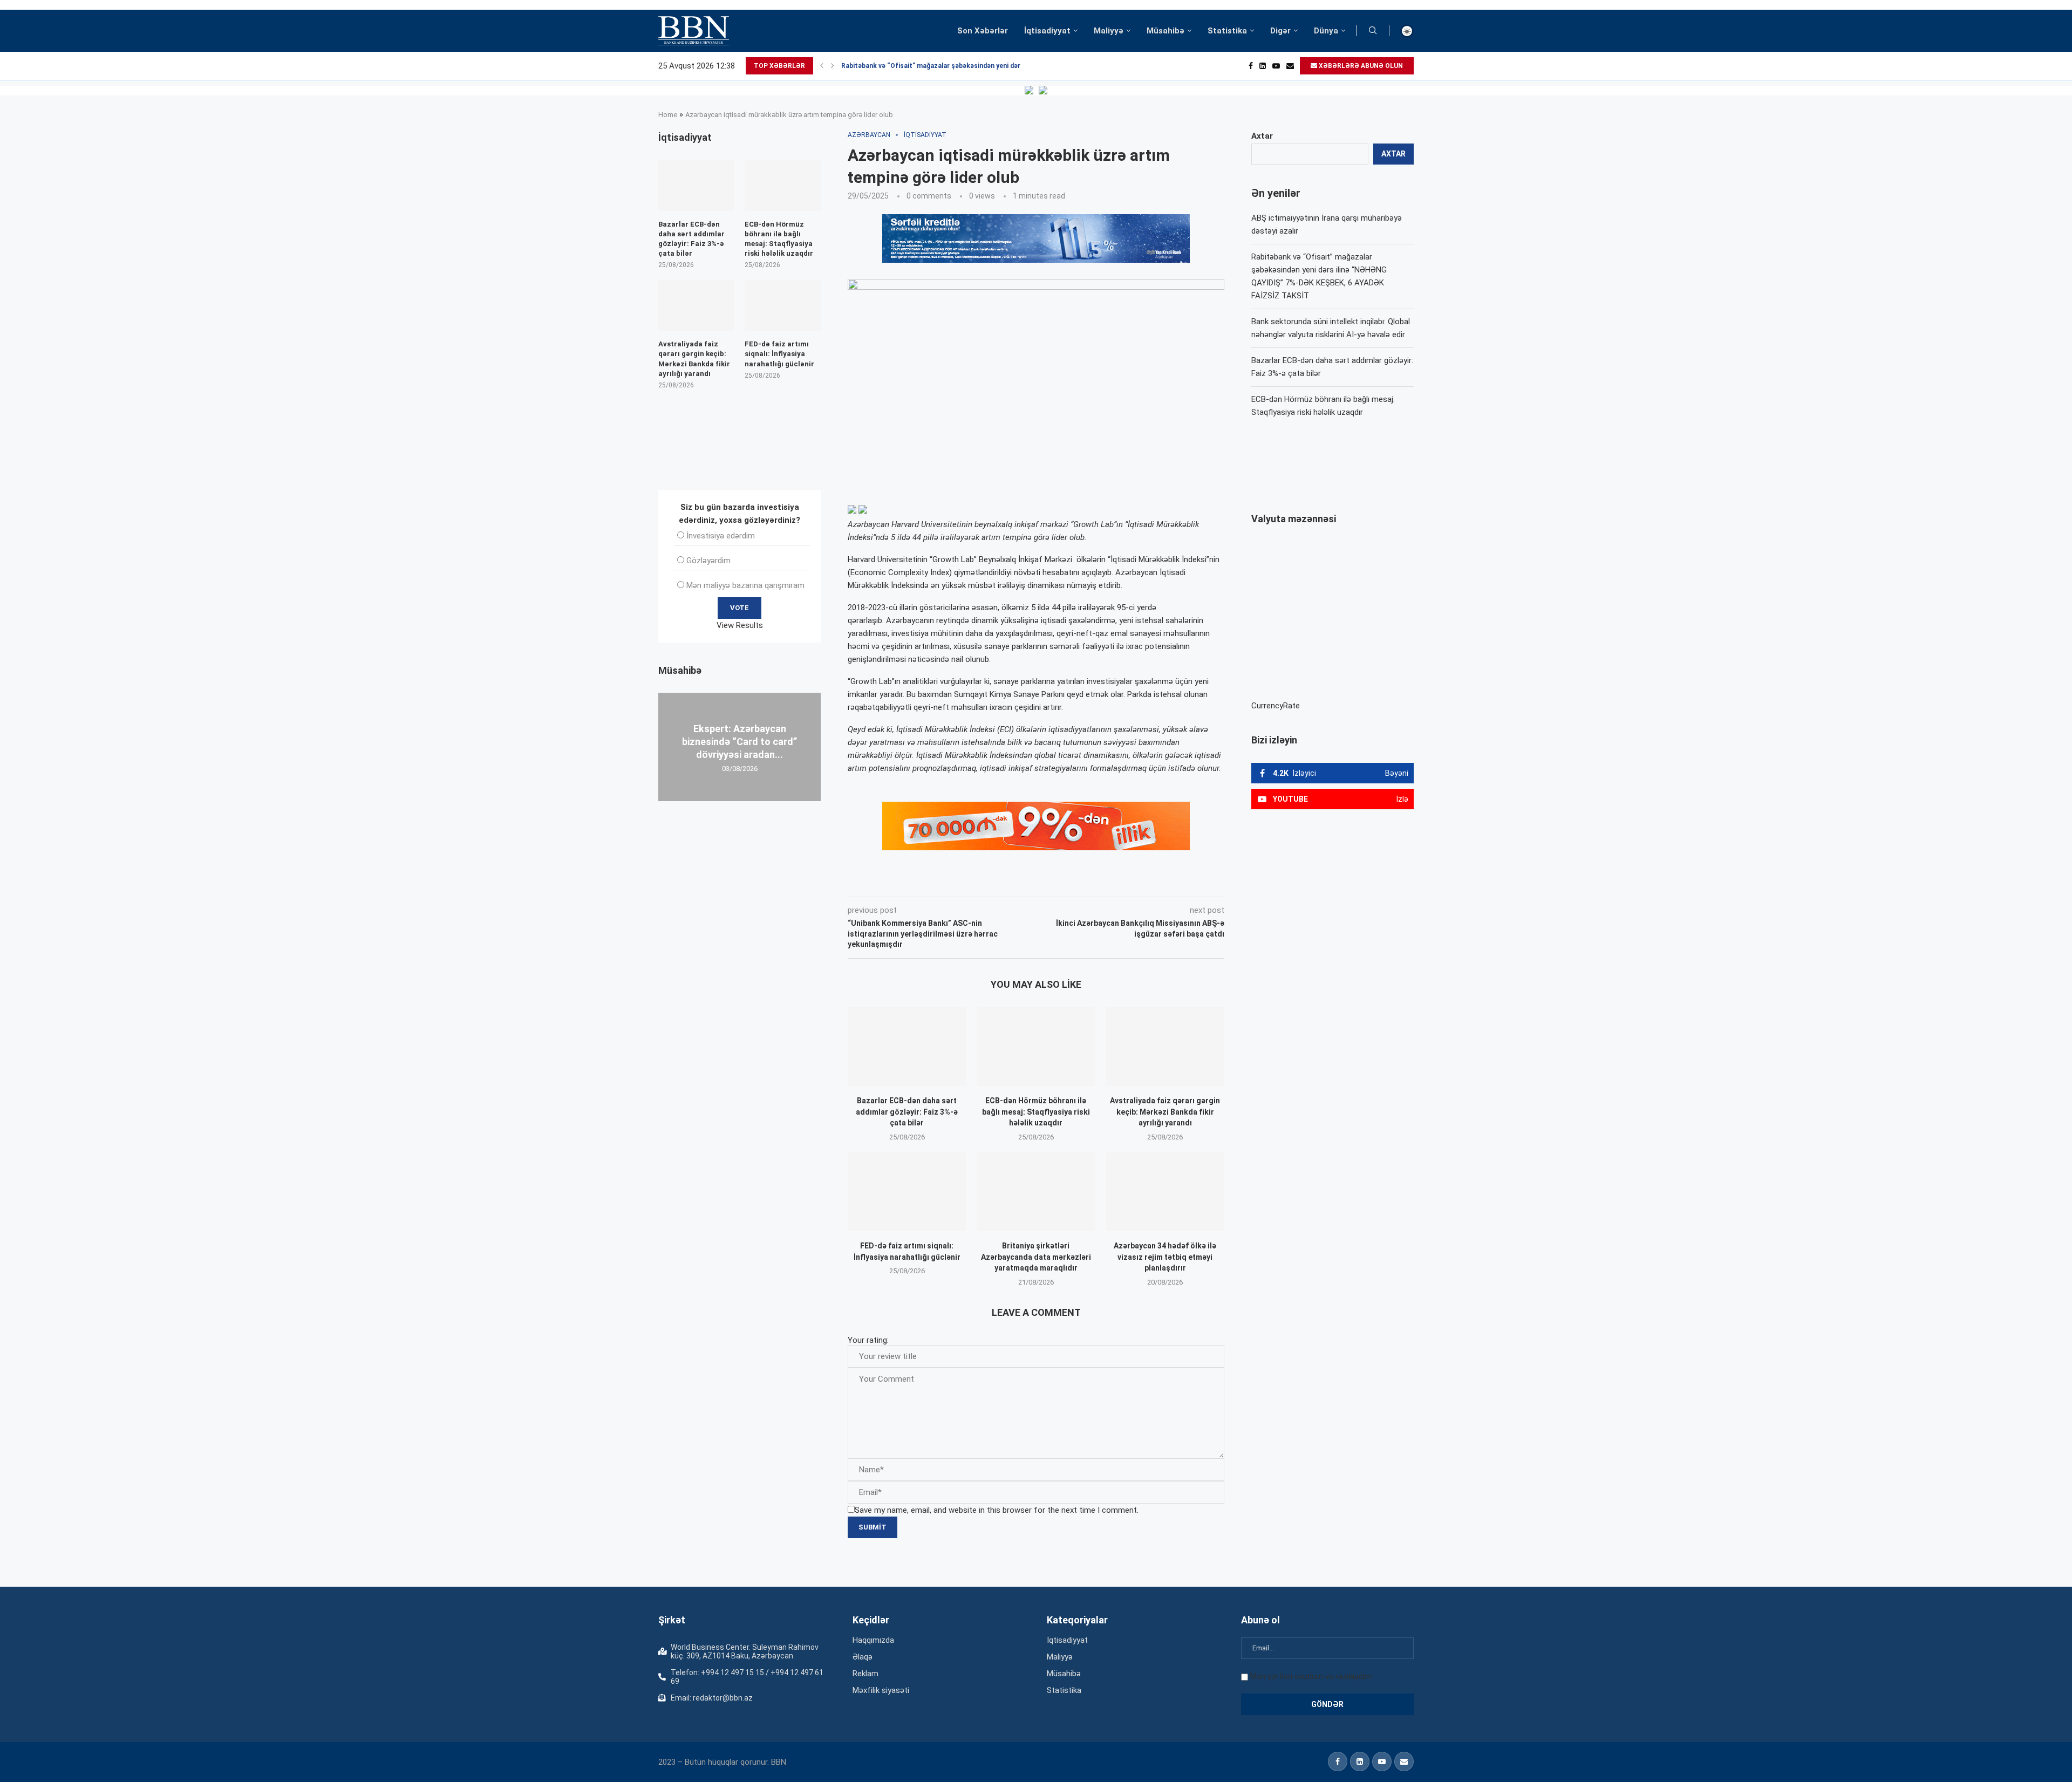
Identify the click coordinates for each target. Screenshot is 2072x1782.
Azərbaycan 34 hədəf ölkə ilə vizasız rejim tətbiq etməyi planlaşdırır (1165, 1257)
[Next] (833, 66)
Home (668, 115)
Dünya (1326, 31)
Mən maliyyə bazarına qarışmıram (745, 585)
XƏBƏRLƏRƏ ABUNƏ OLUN (1360, 66)
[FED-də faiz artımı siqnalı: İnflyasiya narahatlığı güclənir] (907, 1192)
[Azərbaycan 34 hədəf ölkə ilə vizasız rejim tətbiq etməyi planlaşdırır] (1165, 1192)
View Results (740, 625)
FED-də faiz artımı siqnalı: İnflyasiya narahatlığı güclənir (779, 354)
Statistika (1227, 31)
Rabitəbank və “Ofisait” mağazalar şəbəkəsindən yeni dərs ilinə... (943, 66)
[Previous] (822, 66)
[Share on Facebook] (944, 882)
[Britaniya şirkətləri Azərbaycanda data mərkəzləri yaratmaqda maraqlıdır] (1036, 1192)
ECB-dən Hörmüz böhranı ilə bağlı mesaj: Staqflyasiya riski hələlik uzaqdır (1036, 1112)
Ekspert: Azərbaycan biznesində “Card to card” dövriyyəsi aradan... (739, 741)
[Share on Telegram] (1065, 882)
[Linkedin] (1263, 66)
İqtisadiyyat (1047, 31)
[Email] (1290, 66)
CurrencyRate (1276, 706)
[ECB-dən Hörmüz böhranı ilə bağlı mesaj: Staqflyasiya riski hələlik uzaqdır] (1036, 1047)
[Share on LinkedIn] (993, 882)
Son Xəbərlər (983, 31)
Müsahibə (1165, 31)
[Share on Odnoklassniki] (1017, 882)
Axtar (1262, 136)
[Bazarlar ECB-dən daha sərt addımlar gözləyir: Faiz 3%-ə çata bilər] (907, 1047)
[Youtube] (1276, 66)
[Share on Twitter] (968, 882)
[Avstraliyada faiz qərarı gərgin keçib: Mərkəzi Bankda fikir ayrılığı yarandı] (1165, 1047)
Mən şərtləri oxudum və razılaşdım (1311, 1676)
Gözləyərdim (708, 561)
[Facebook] (1251, 66)
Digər (1280, 31)
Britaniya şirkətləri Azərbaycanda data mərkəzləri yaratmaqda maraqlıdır (1036, 1257)
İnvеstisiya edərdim (721, 536)
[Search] (1373, 31)
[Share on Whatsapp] (1040, 882)
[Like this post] (919, 882)
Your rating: (868, 1340)
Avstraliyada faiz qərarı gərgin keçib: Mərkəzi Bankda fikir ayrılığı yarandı (1165, 1112)
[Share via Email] (1090, 882)
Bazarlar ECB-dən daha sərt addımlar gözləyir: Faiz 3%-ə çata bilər (907, 1112)
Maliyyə (1109, 31)
